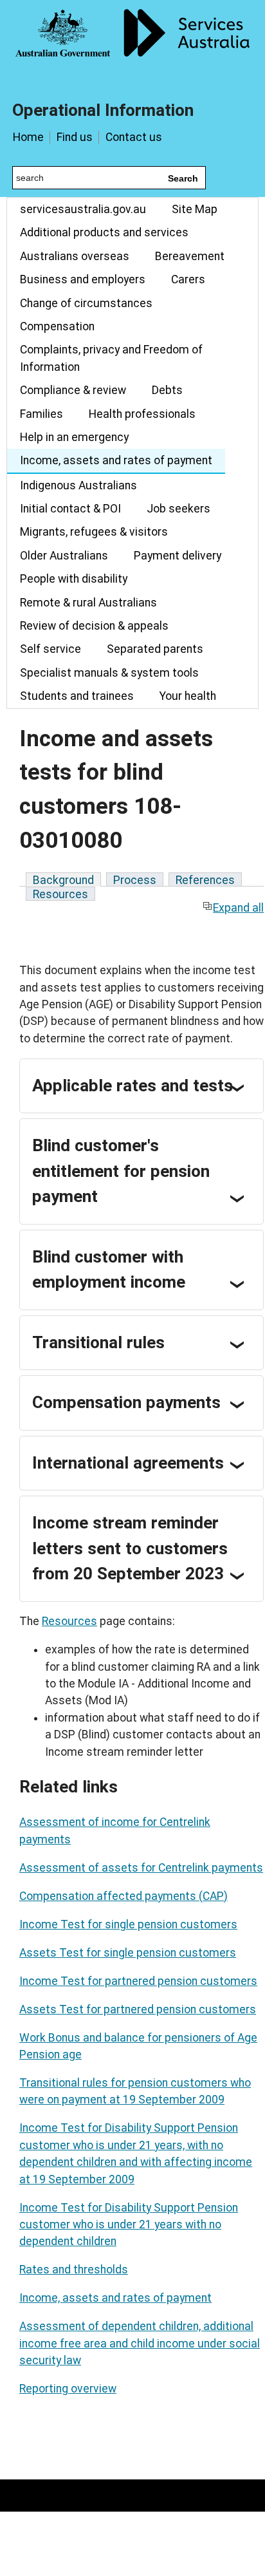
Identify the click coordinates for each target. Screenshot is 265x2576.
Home (28, 137)
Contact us (134, 137)
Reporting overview (68, 2389)
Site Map (195, 209)
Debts (167, 390)
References (205, 880)
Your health (188, 696)
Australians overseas (75, 256)
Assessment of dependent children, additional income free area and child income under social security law (140, 2343)
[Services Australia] (132, 42)
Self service (50, 649)
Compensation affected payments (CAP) (123, 1896)
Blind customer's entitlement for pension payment (121, 1171)
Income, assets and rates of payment (116, 460)
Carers (188, 279)
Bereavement (190, 256)
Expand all (238, 908)
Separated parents (155, 649)
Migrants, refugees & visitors (94, 532)
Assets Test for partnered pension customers (138, 2009)
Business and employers (83, 279)
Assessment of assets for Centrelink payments (141, 1868)
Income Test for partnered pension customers (138, 1981)
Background (63, 880)
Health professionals (142, 414)
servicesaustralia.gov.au (83, 209)
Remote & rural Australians (88, 603)
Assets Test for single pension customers (128, 1953)
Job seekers (178, 509)
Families (41, 414)
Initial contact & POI (70, 509)
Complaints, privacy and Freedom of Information (111, 358)
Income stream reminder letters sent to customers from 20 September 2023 (130, 1548)
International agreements (128, 1463)
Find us (75, 137)
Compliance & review (73, 390)
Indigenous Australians (78, 485)
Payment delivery (178, 556)
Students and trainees (77, 696)
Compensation (57, 326)
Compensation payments (126, 1402)
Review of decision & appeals (94, 626)
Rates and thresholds (74, 2270)
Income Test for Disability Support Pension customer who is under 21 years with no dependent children (129, 2225)
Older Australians (64, 556)
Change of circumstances (86, 303)
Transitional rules (98, 1342)
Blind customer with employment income (109, 1270)
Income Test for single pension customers (128, 1924)
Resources (60, 894)
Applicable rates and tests (132, 1086)
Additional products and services (104, 232)
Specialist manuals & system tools (109, 673)
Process (135, 880)
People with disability (74, 579)
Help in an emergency (74, 437)
